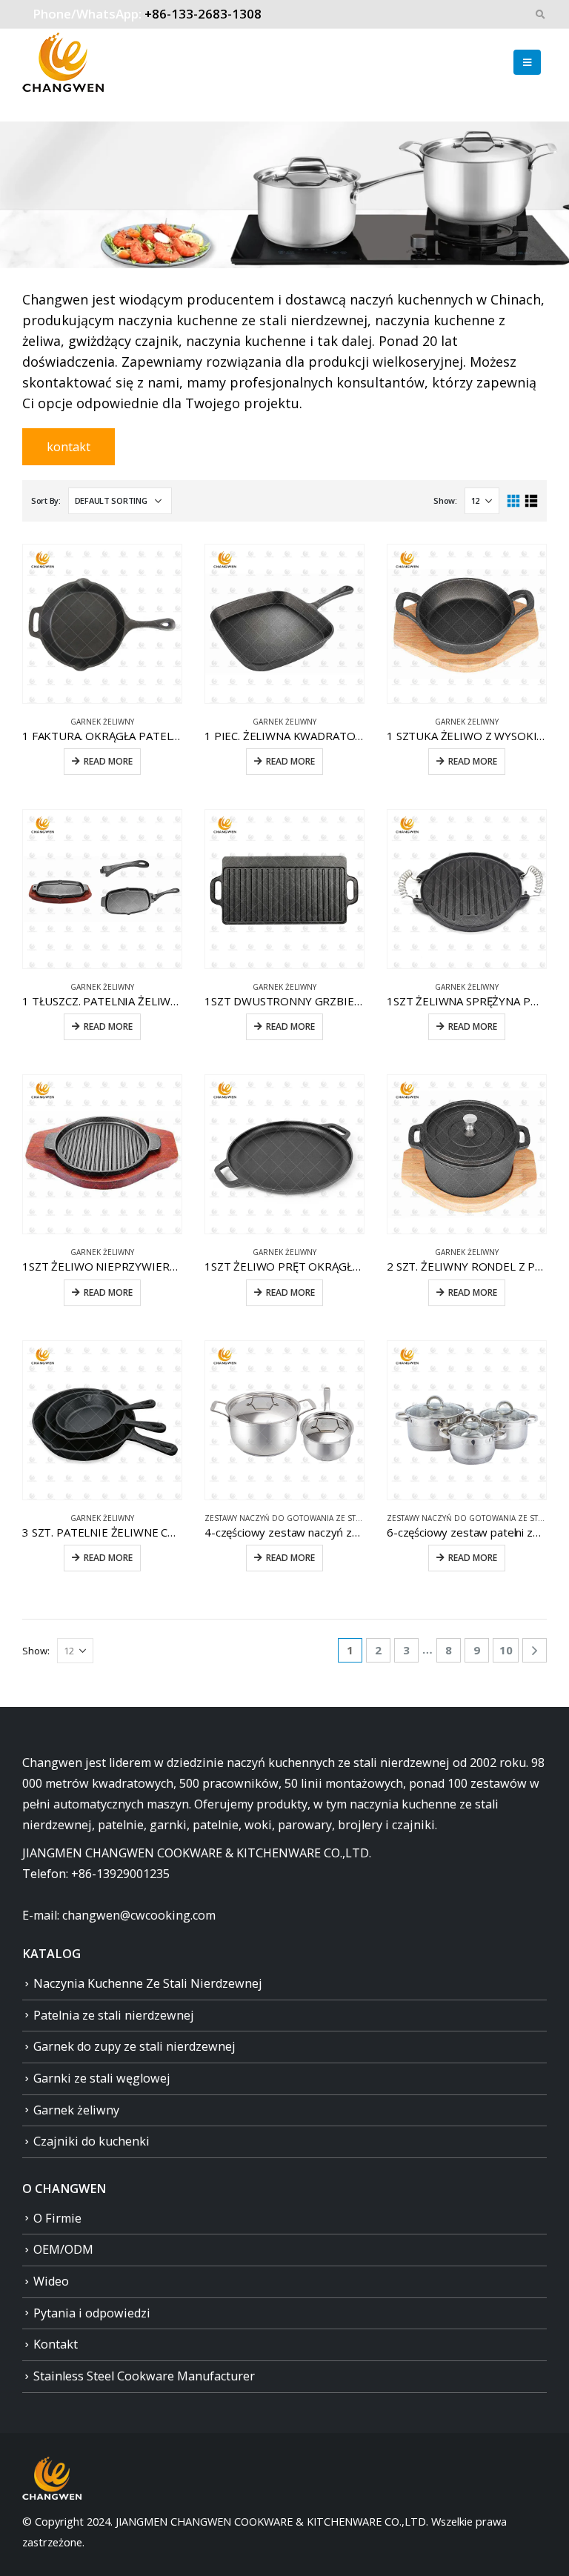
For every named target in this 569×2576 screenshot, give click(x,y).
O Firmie (57, 2218)
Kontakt (56, 2344)
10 (506, 1650)
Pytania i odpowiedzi (92, 2313)
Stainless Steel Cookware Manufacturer (144, 2376)
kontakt (69, 447)
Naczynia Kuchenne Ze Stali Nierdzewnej (148, 1983)
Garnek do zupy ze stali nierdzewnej (134, 2046)
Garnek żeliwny (102, 722)
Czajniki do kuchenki (91, 2141)
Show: (445, 500)
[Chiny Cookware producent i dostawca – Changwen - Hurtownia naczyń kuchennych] (63, 62)
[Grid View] (514, 501)
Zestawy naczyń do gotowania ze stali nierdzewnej (313, 1518)
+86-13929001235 (120, 1874)
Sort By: (46, 500)
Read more (108, 761)
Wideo (51, 2281)
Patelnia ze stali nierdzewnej (114, 2015)
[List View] (531, 501)
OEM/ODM (63, 2249)
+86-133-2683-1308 (203, 14)
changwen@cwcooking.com (139, 1915)
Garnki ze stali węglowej (102, 2078)
